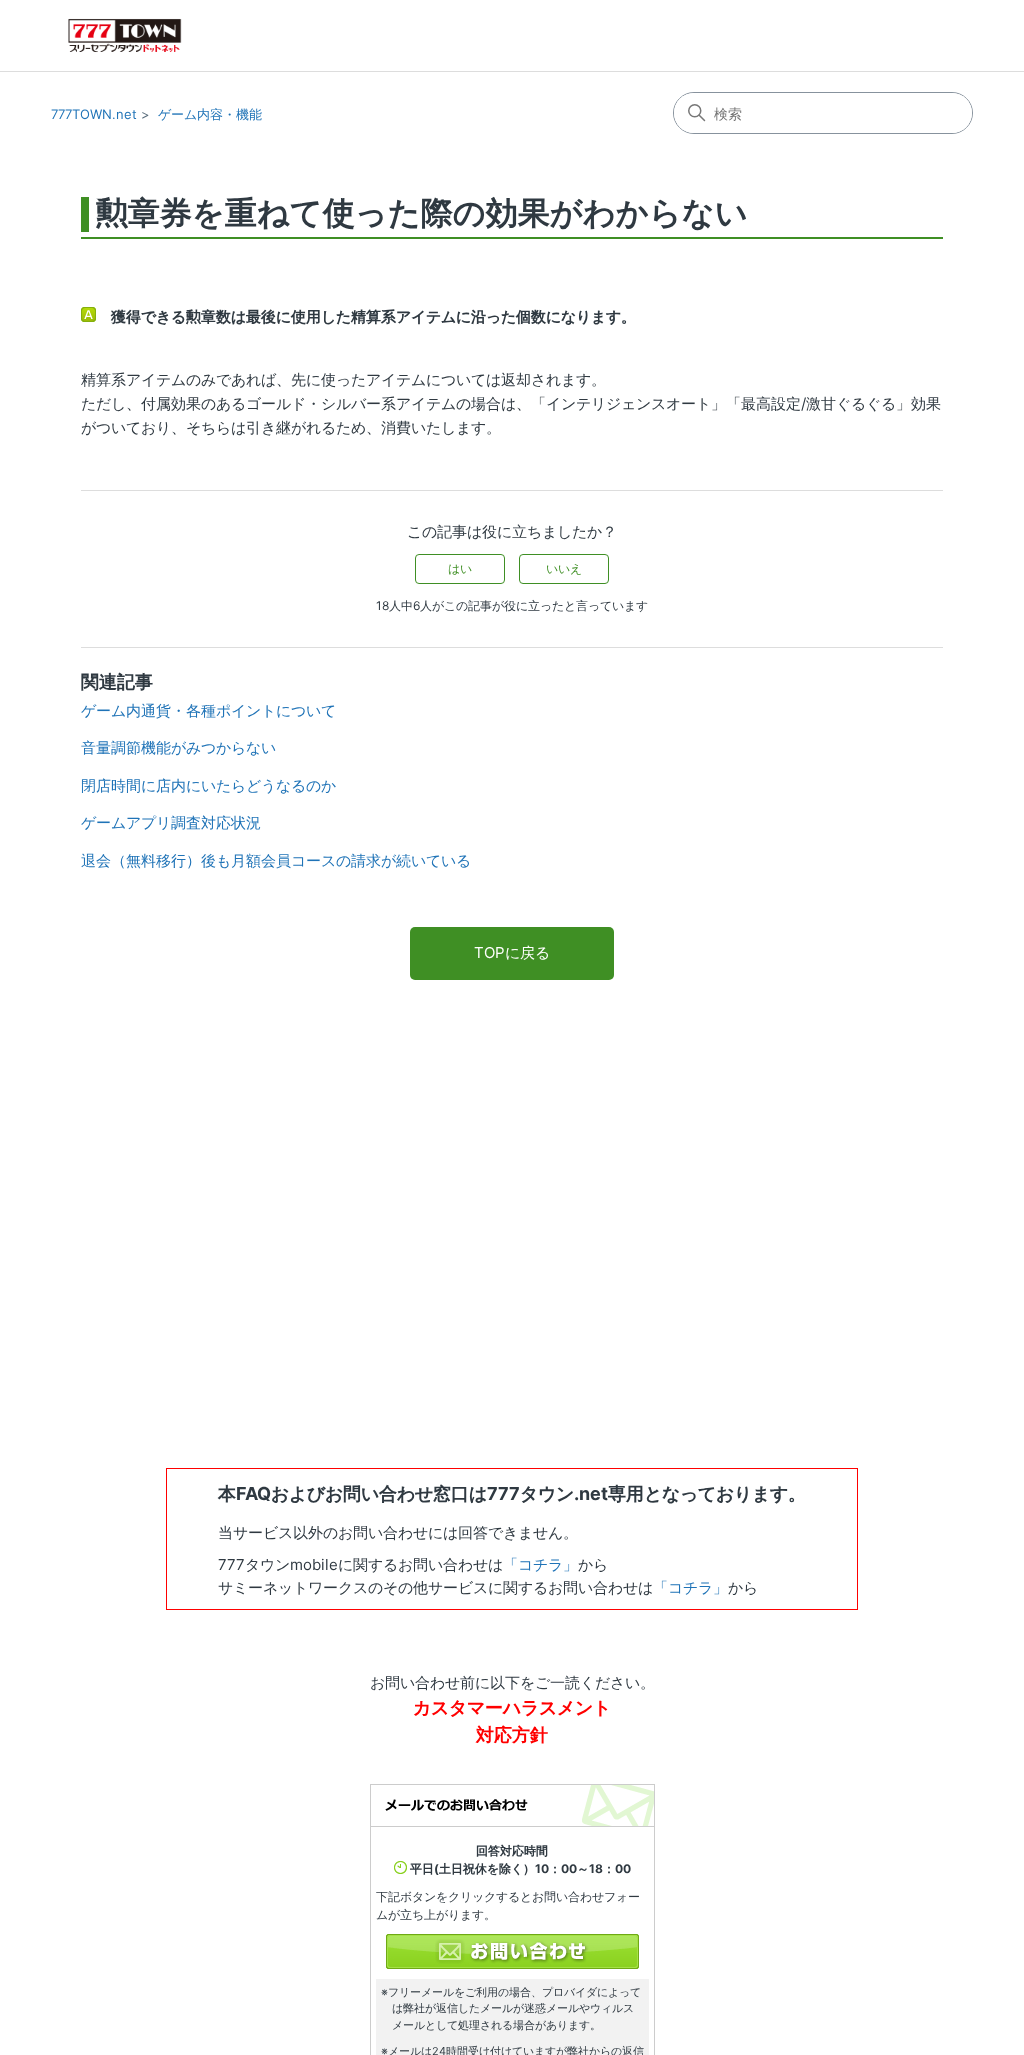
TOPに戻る (512, 952)
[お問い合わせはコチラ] (512, 1951)
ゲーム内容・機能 (210, 114)
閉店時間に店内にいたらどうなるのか (208, 785)
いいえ (564, 568)
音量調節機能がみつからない (178, 747)
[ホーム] (125, 35)
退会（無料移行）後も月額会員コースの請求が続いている (276, 860)
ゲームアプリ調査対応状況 (171, 822)
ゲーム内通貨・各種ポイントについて (208, 710)
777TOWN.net (94, 114)
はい (460, 568)
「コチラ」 (540, 1564)
